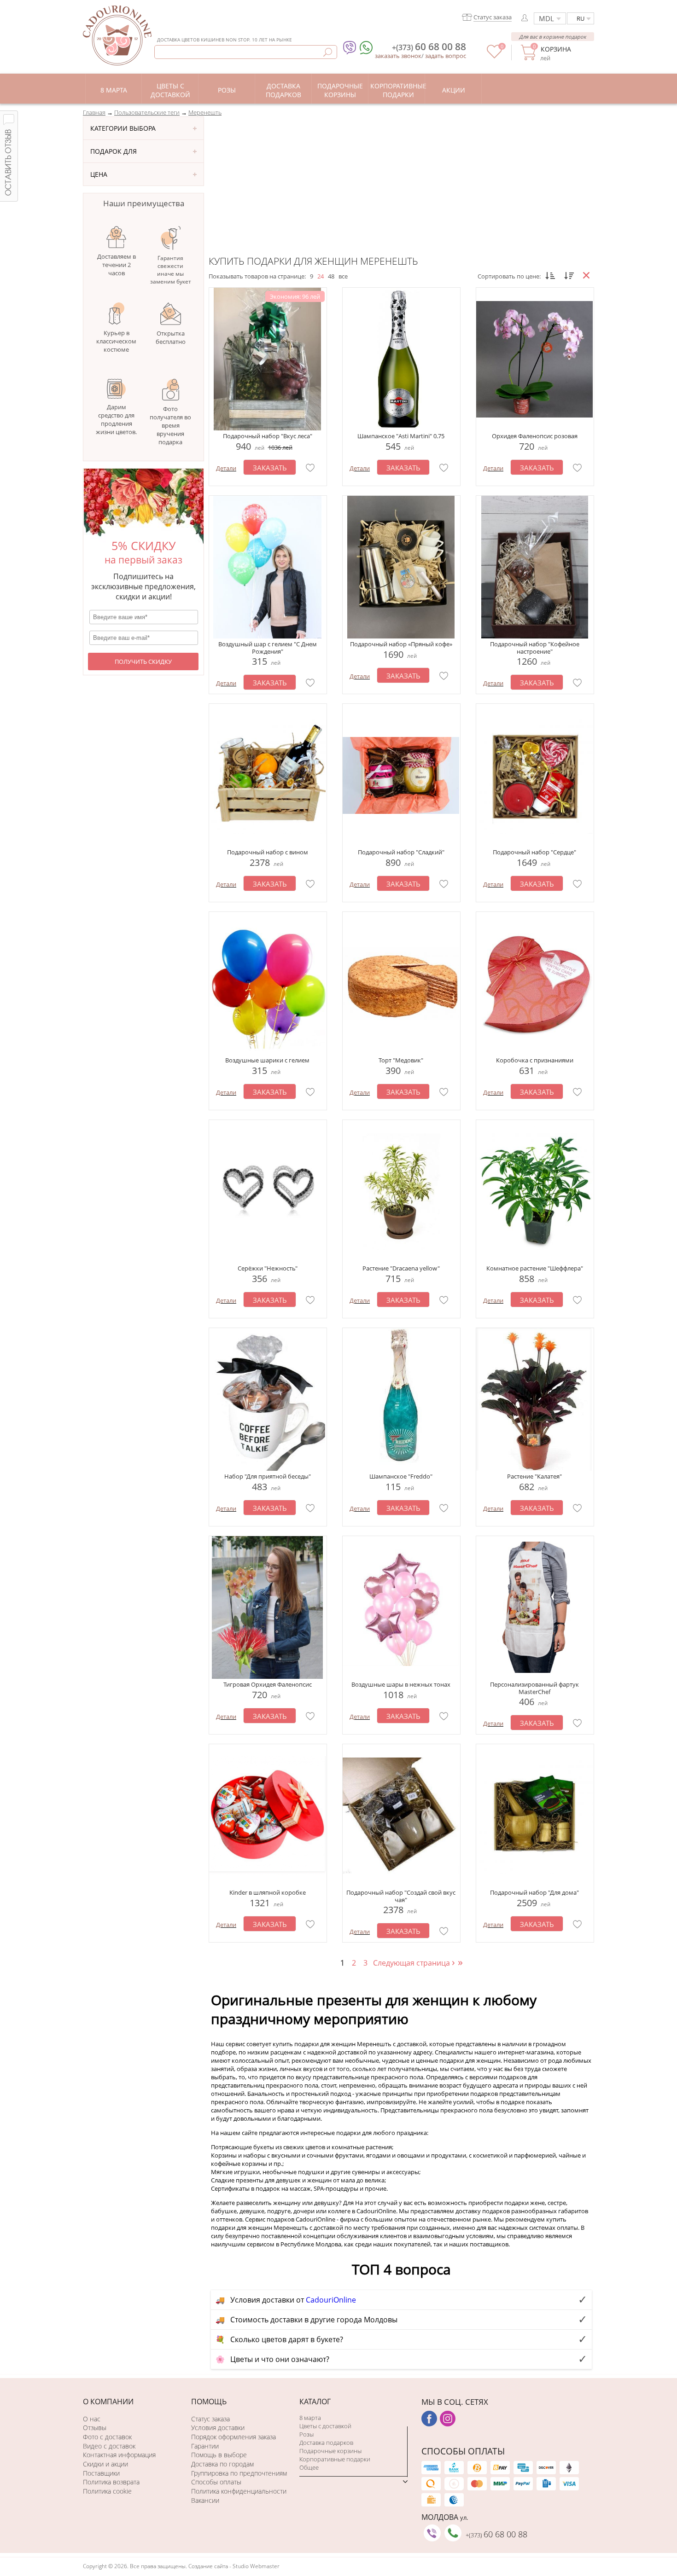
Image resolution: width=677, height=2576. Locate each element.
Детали (226, 468)
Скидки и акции (105, 2464)
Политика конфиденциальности (239, 2491)
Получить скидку (143, 661)
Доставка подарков (326, 2443)
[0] (494, 56)
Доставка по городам (222, 2464)
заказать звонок (398, 56)
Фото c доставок (107, 2437)
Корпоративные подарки (335, 2459)
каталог (315, 2402)
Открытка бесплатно (171, 337)
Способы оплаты (216, 2482)
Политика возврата (111, 2482)
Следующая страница (414, 1963)
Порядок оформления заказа (233, 2437)
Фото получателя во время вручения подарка (170, 425)
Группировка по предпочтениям (239, 2473)
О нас (92, 2419)
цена (99, 174)
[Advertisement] (401, 186)
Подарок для (114, 151)
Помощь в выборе (219, 2455)
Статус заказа (210, 2419)
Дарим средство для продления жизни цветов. (116, 419)
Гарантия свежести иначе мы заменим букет (171, 270)
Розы (306, 2434)
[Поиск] (328, 52)
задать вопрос (446, 56)
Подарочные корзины (330, 2451)
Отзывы (95, 2428)
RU (581, 18)
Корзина (556, 49)
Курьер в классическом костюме (116, 341)
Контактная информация (119, 2455)
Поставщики (101, 2473)
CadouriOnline (331, 2300)
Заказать (270, 468)
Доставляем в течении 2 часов (117, 265)
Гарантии (205, 2446)
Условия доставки (218, 2428)
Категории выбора (123, 128)
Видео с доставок (109, 2446)
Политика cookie (107, 2491)
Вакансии (205, 2500)
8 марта (310, 2418)
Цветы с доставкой (325, 2426)
